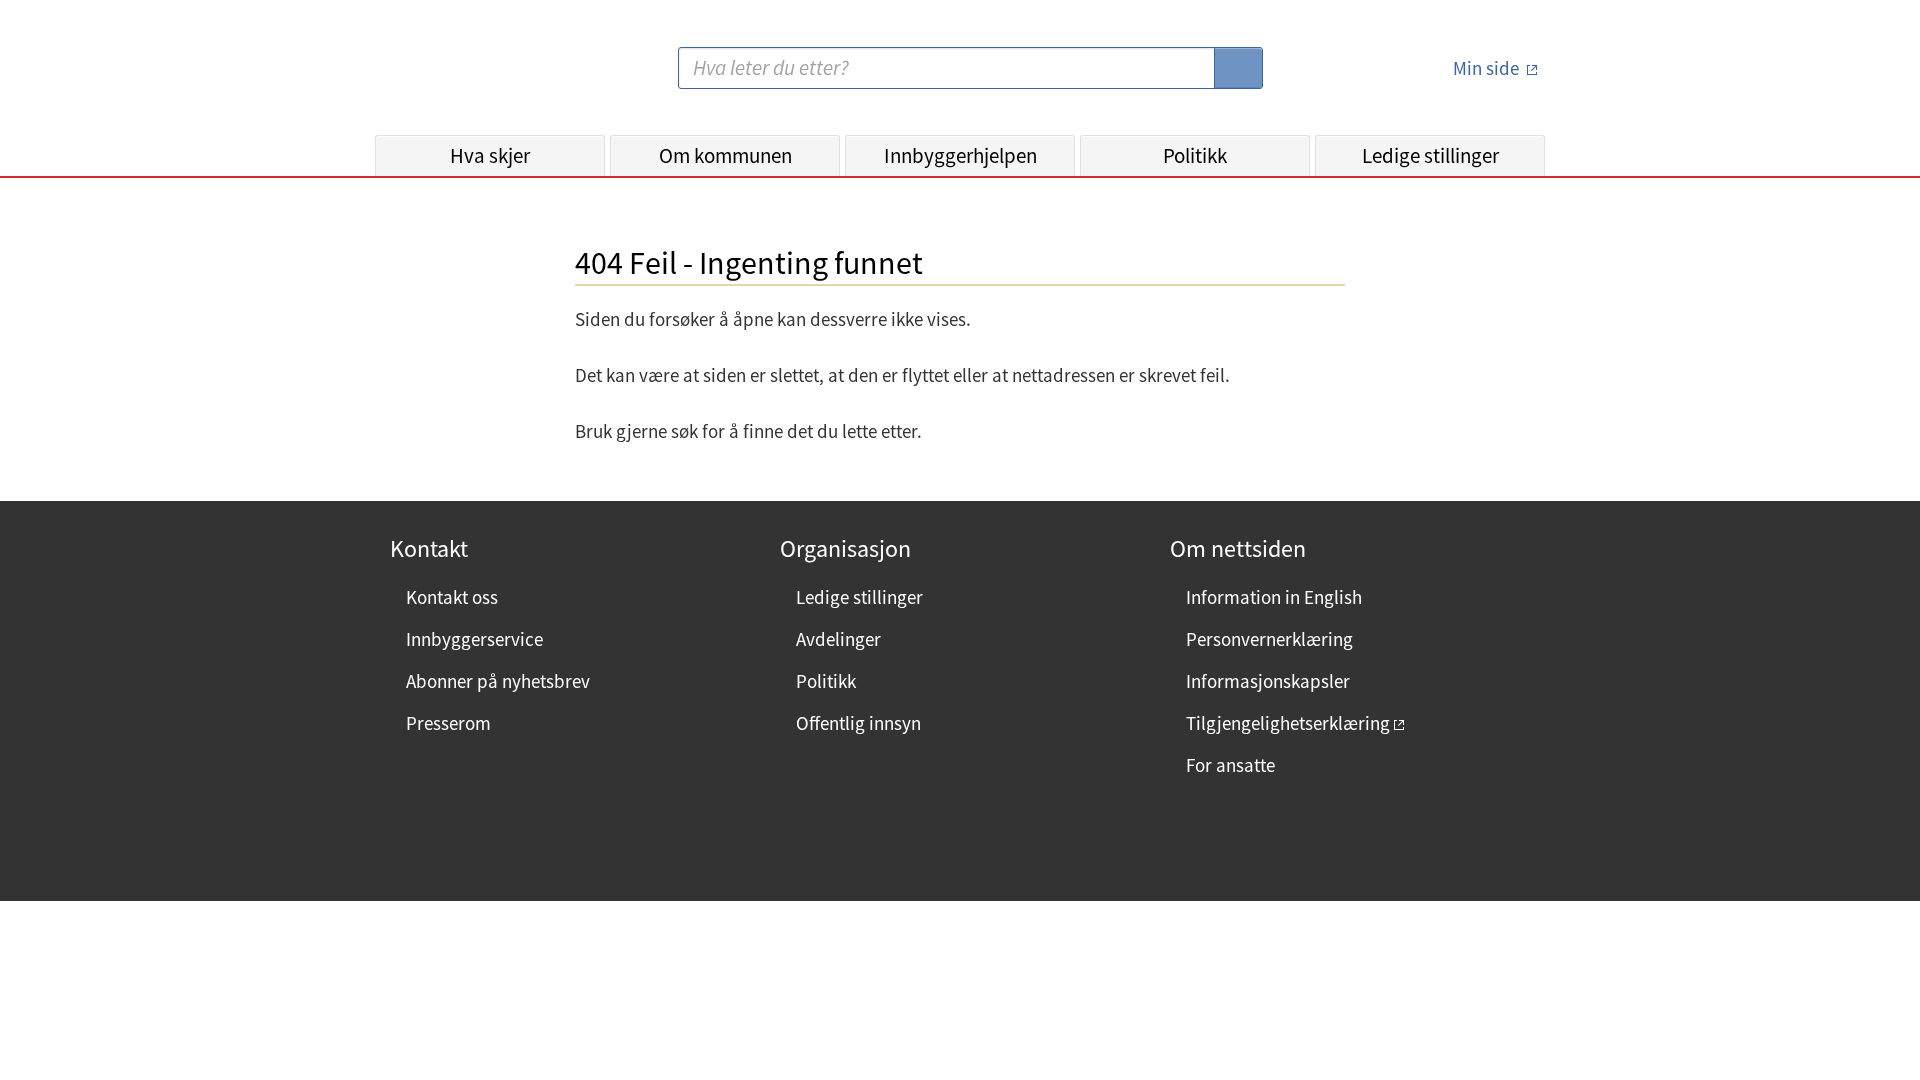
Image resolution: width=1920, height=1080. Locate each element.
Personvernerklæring (1269, 639)
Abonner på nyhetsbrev (498, 681)
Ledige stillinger (1430, 155)
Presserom (448, 723)
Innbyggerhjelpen (960, 155)
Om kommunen (725, 155)
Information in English (1274, 597)
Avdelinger (838, 639)
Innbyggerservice (474, 639)
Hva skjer (490, 155)
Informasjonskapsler (1268, 681)
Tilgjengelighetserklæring (1288, 723)
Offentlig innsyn (858, 723)
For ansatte (1230, 765)
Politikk (1195, 155)
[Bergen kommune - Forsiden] (457, 75)
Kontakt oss (452, 597)
